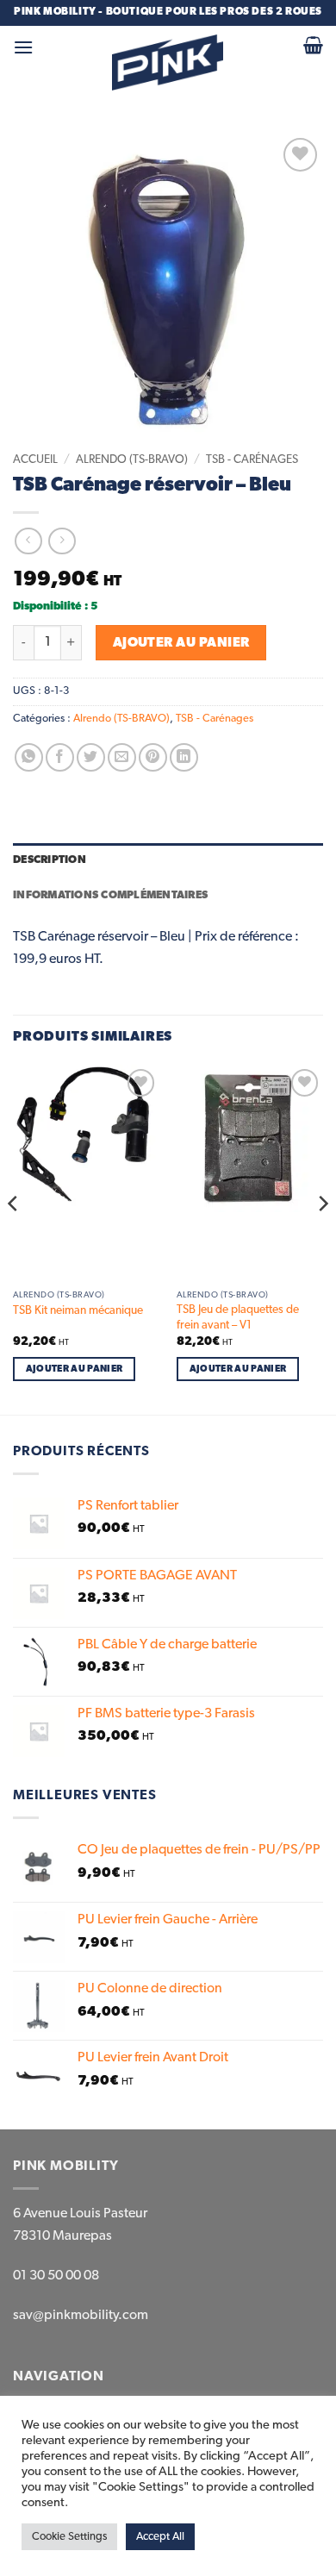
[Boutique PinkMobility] (168, 63)
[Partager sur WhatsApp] (29, 757)
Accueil (35, 460)
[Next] (322, 1238)
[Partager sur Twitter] (91, 757)
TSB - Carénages (252, 460)
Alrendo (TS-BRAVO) (132, 460)
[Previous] (14, 1238)
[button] (23, 47)
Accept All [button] (160, 2537)
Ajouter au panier (181, 643)
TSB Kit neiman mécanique (78, 1310)
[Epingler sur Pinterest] (153, 757)
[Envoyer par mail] (122, 757)
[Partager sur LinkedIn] (184, 757)
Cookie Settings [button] (69, 2537)
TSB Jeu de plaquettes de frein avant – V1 (238, 1317)
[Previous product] (62, 541)
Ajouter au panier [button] (75, 1369)
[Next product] (28, 541)
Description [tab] (50, 860)
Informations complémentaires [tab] (110, 895)
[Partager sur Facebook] (60, 757)
